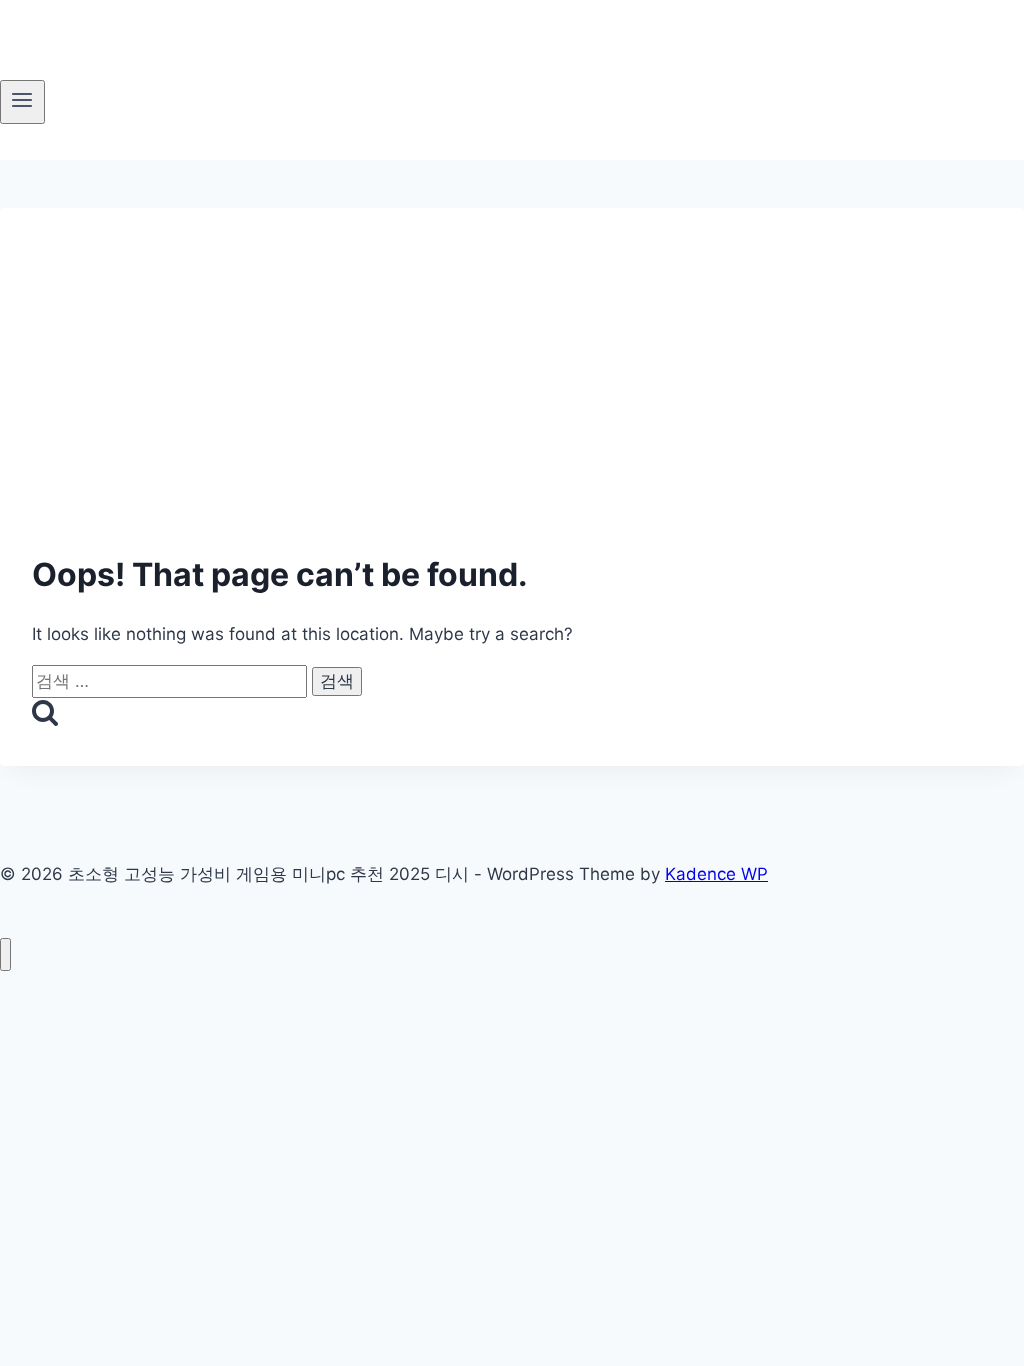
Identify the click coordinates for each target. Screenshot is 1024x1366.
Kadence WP (716, 874)
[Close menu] (5, 954)
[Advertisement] (512, 348)
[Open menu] (22, 102)
